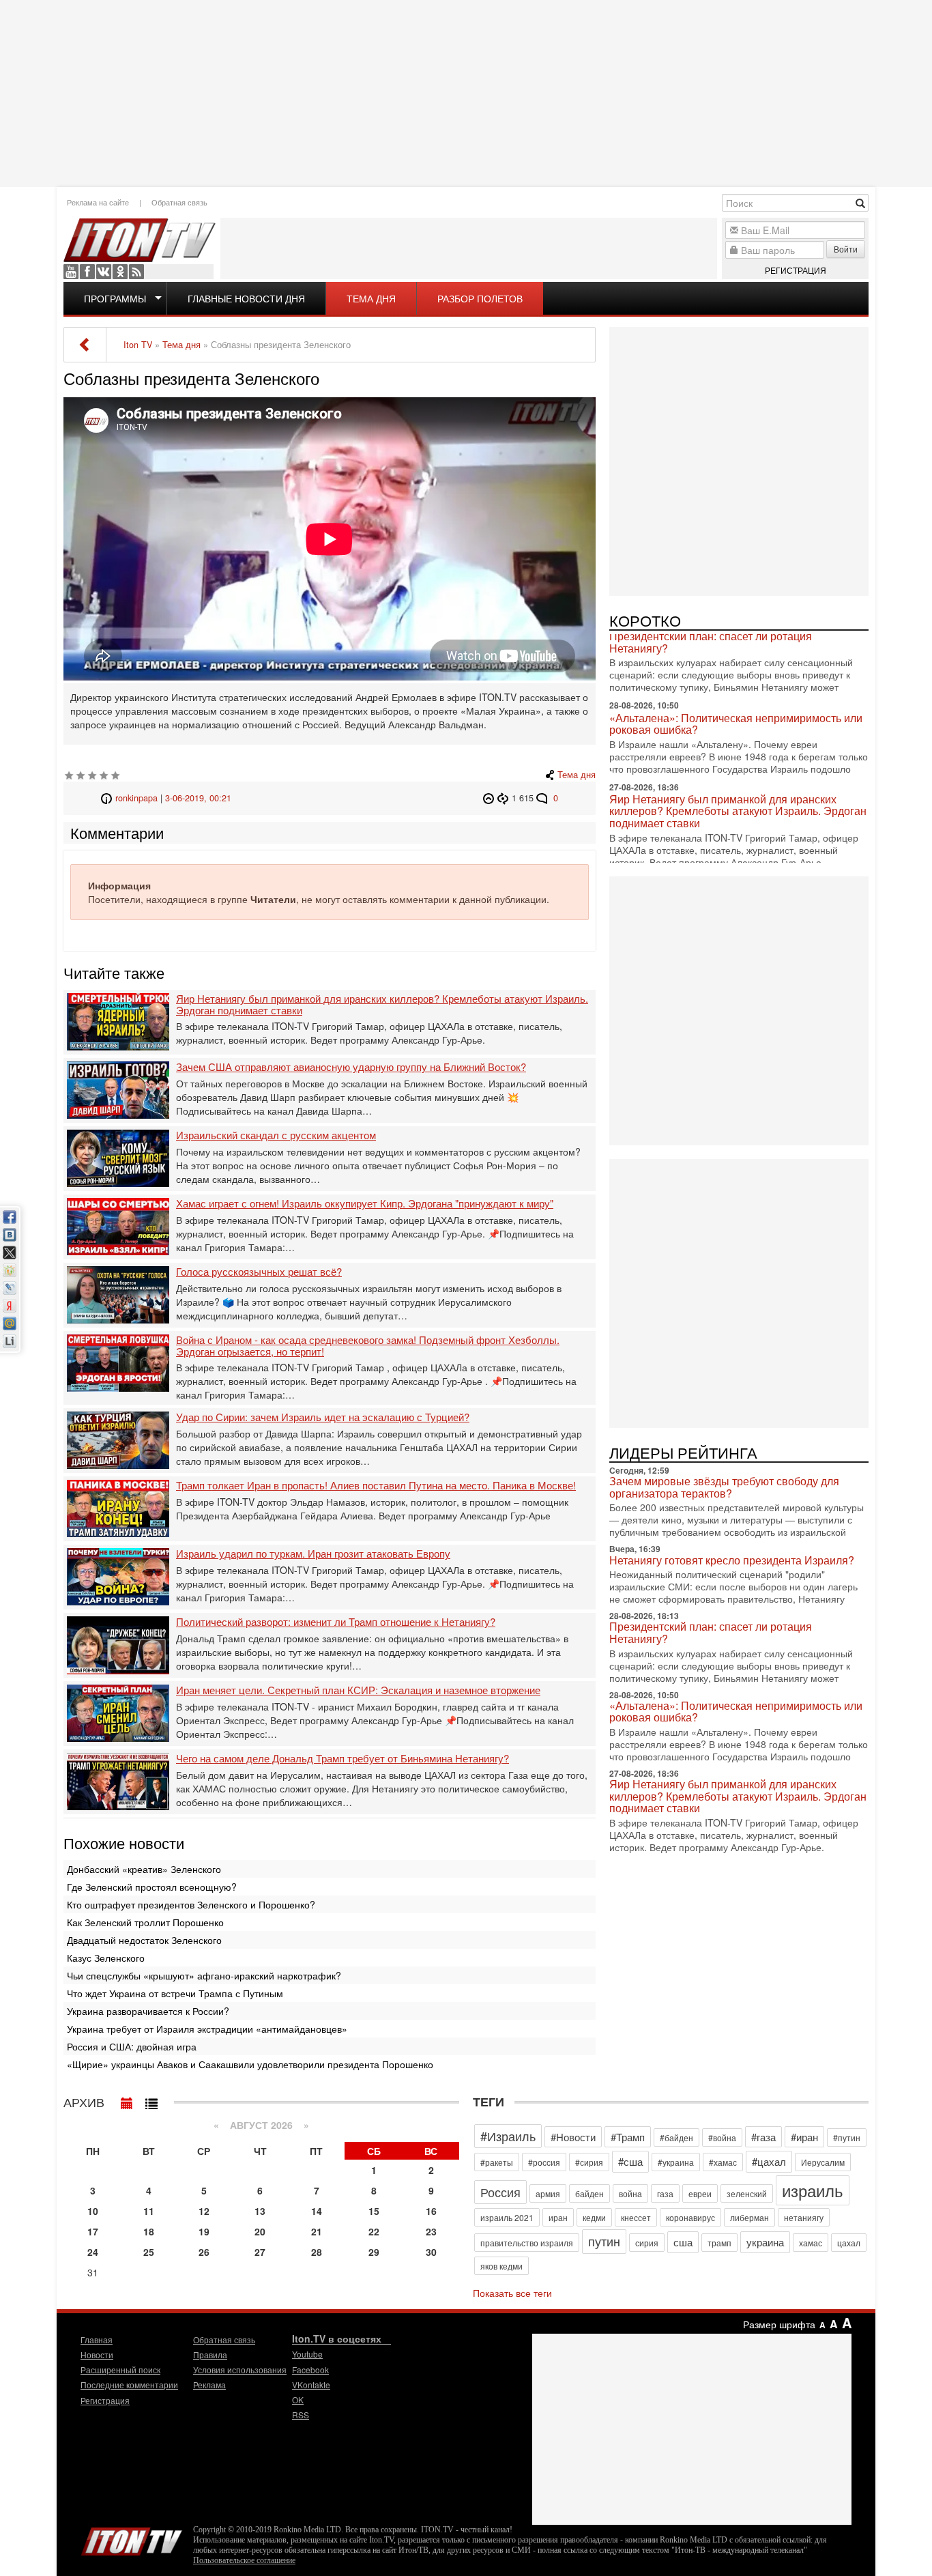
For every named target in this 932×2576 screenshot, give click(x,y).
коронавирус (690, 2217)
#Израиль (508, 2136)
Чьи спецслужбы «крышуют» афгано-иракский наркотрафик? (204, 1975)
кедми (594, 2217)
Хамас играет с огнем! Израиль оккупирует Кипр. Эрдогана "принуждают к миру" (365, 1204)
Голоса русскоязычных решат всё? (259, 1272)
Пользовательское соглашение (244, 2560)
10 (93, 2211)
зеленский (747, 2193)
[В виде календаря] (127, 2100)
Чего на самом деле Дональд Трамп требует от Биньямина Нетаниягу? (343, 1759)
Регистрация (796, 270)
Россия (500, 2192)
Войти (846, 249)
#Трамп (628, 2137)
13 (260, 2211)
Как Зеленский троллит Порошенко (145, 1922)
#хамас (723, 2162)
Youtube (71, 272)
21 (317, 2231)
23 (431, 2231)
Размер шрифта (779, 2324)
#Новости (573, 2137)
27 (260, 2252)
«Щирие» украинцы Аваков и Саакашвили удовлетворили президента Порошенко (250, 2064)
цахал (849, 2243)
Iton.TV (132, 2538)
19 (204, 2231)
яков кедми (501, 2266)
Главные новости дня (246, 298)
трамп (719, 2243)
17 (93, 2231)
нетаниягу (804, 2217)
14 (317, 2211)
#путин (847, 2137)
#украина (676, 2162)
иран (558, 2217)
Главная (97, 2339)
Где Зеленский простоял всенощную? (152, 1887)
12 (204, 2211)
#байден (676, 2137)
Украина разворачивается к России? (148, 2011)
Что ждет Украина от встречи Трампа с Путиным (175, 1993)
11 (149, 2211)
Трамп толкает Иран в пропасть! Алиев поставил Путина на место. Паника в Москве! (376, 1486)
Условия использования (240, 2370)
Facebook (87, 272)
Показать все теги (512, 2293)
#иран (804, 2137)
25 (149, 2252)
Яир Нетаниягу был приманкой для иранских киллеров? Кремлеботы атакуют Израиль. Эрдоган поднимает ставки (382, 1004)
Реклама (209, 2385)
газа (665, 2193)
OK (120, 272)
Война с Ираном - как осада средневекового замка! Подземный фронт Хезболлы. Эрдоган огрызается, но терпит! (368, 1346)
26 (204, 2252)
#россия (544, 2162)
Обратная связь (179, 202)
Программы (115, 298)
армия (548, 2193)
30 (431, 2252)
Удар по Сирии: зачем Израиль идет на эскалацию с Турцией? (323, 1417)
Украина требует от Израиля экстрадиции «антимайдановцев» (207, 2029)
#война (722, 2137)
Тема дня (371, 298)
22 (374, 2231)
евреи (700, 2193)
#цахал (769, 2161)
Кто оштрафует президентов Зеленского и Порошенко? (191, 1904)
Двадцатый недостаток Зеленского (144, 1940)
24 (93, 2252)
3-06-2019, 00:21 (198, 798)
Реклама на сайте (98, 202)
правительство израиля (527, 2243)
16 (431, 2211)
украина (765, 2242)
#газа (763, 2137)
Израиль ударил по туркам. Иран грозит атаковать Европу (313, 1554)
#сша (630, 2161)
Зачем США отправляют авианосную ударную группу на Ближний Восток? (351, 1067)
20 (260, 2231)
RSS (136, 272)
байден (589, 2193)
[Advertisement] (466, 92)
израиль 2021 (507, 2217)
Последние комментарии (129, 2385)
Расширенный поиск (120, 2370)
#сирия (589, 2162)
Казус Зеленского (106, 1958)
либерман (749, 2217)
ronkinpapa (136, 798)
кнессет (636, 2217)
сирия (647, 2243)
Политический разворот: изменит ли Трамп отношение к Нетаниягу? (336, 1622)
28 (317, 2252)
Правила (210, 2355)
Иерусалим (823, 2162)
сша (683, 2242)
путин (604, 2241)
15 (374, 2211)
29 (374, 2252)
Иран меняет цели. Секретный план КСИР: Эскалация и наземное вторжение (358, 1690)
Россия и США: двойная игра (132, 2046)
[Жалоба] (490, 798)
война (630, 2193)
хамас (811, 2243)
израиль (813, 2190)
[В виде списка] (151, 2100)
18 (149, 2231)
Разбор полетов (480, 298)
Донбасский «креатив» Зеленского (144, 1869)
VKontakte (104, 272)
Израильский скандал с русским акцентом (276, 1135)
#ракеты (497, 2162)
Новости (97, 2355)
